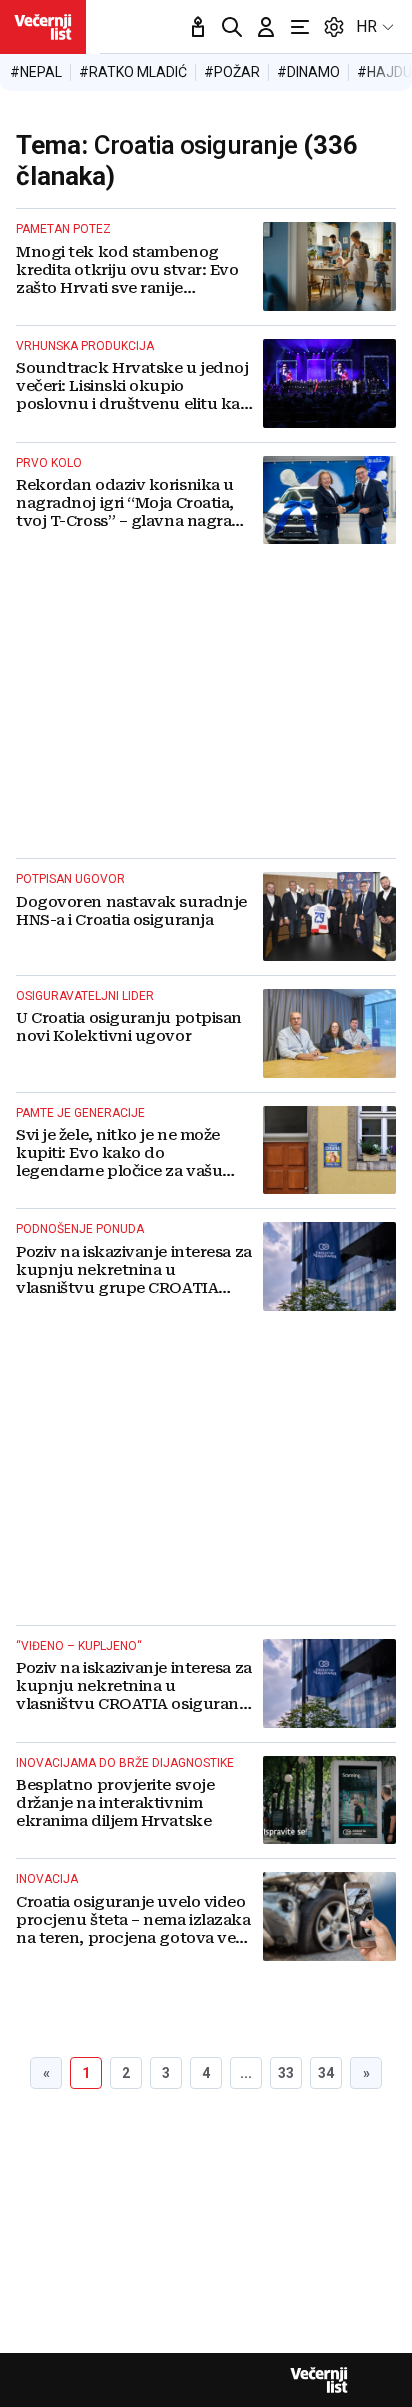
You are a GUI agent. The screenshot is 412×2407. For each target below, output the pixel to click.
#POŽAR (232, 72)
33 (286, 2073)
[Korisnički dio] (266, 27)
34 (326, 2073)
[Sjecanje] (198, 27)
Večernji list (319, 2380)
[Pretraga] (232, 27)
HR (366, 26)
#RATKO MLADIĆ (133, 72)
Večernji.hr (43, 27)
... (246, 2073)
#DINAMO (308, 72)
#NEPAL (36, 72)
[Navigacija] (300, 27)
